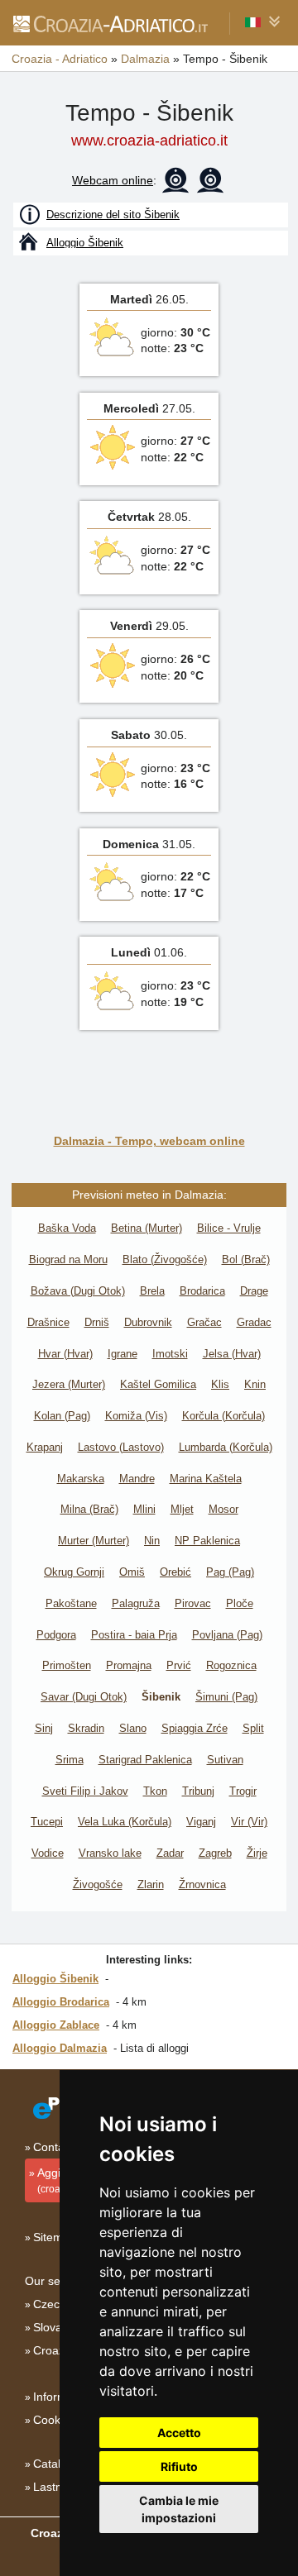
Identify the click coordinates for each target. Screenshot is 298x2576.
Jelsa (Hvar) (232, 1354)
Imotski (170, 1354)
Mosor (223, 1509)
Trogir (243, 1791)
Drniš (97, 1322)
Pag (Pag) (230, 1572)
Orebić (175, 1572)
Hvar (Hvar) (65, 1354)
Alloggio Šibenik (55, 1979)
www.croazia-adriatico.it (149, 141)
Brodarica (202, 1291)
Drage (254, 1291)
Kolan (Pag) (62, 1416)
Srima (70, 1760)
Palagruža (136, 1603)
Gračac (204, 1322)
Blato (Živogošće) (165, 1259)
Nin (152, 1541)
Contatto (55, 2147)
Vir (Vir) (249, 1822)
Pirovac (193, 1603)
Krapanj (45, 1447)
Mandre (137, 1479)
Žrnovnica (202, 1884)
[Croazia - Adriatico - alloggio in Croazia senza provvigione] (110, 23)
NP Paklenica (207, 1541)
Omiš (132, 1572)
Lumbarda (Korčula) (226, 1447)
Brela (152, 1291)
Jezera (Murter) (69, 1384)
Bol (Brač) (246, 1259)
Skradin (86, 1728)
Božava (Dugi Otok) (78, 1291)
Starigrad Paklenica (145, 1760)
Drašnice (48, 1322)
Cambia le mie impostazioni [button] (179, 2509)
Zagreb (215, 1853)
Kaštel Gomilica (158, 1384)
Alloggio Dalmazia (60, 2048)
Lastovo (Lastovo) (121, 1447)
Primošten (67, 1665)
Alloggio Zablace (56, 2025)
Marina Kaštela (206, 1479)
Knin (255, 1384)
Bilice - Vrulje (229, 1228)
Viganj (201, 1822)
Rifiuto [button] (179, 2466)
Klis (220, 1384)
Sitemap (55, 2237)
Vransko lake (110, 1853)
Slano (133, 1728)
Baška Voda (67, 1228)
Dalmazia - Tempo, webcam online (149, 1141)
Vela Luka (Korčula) (125, 1822)
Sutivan (225, 1760)
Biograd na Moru (68, 1259)
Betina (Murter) (147, 1228)
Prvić (179, 1665)
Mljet (182, 1509)
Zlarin (151, 1884)
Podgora (56, 1635)
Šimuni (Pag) (226, 1697)
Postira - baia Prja (134, 1635)
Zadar (170, 1853)
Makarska (81, 1479)
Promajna (129, 1665)
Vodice (48, 1853)
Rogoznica (231, 1665)
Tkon (155, 1791)
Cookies (54, 2420)
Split (253, 1728)
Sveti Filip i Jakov (85, 1791)
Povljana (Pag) (227, 1635)
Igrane (123, 1354)
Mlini (144, 1509)
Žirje (257, 1853)
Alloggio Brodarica (61, 2002)
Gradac (254, 1322)
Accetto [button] (179, 2433)
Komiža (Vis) (136, 1416)
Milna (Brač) (89, 1509)
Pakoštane (71, 1603)
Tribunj (198, 1791)
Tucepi (47, 1822)
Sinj (44, 1728)
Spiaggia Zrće (195, 1728)
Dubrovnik (148, 1322)
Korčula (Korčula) (223, 1416)
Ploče (240, 1603)
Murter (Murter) (94, 1541)
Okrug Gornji (74, 1572)
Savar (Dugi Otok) (84, 1697)
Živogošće (98, 1884)
